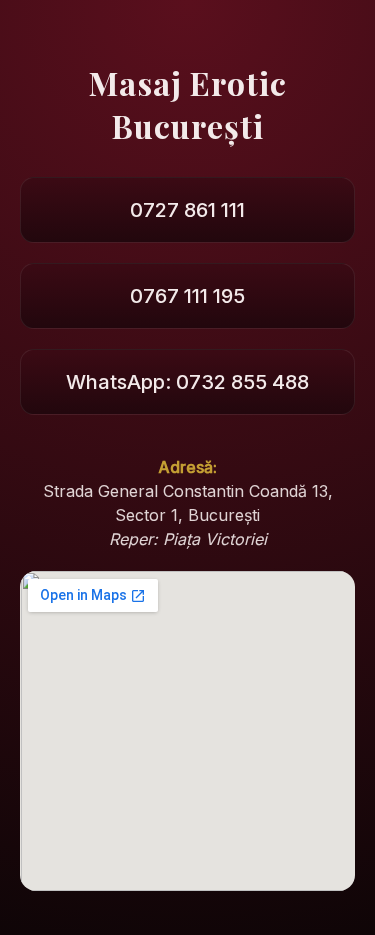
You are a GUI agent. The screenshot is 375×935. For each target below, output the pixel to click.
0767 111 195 (187, 296)
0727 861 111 (187, 210)
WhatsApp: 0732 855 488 (187, 382)
